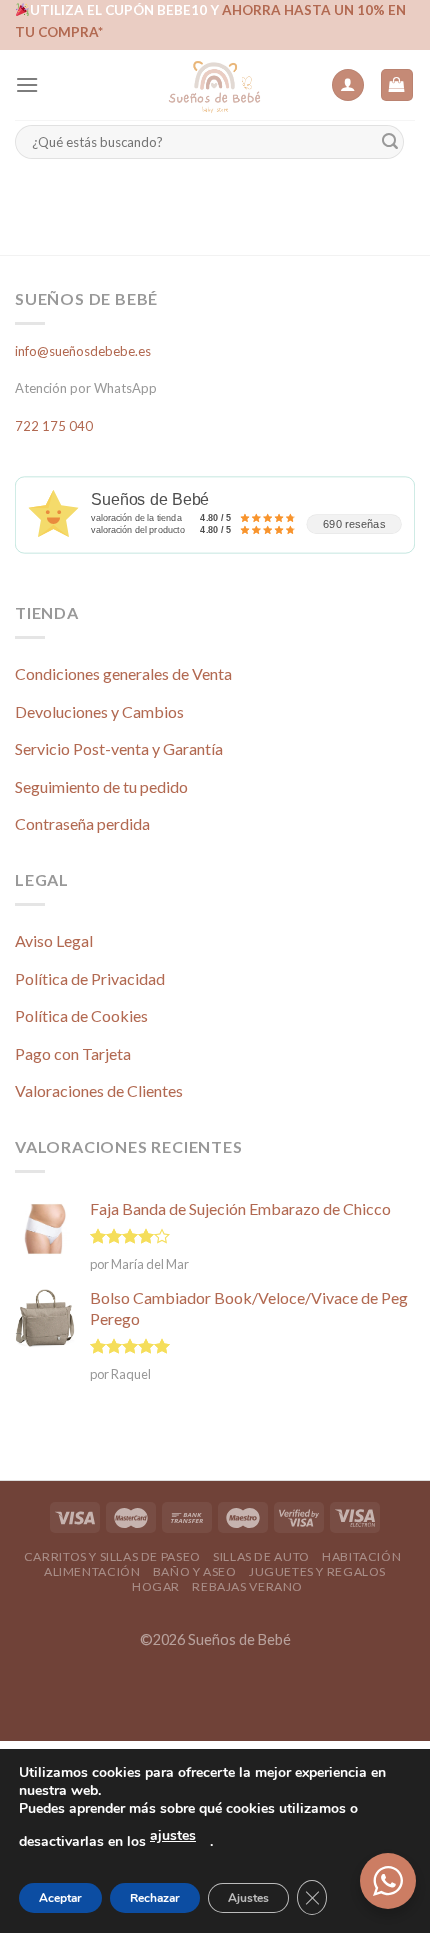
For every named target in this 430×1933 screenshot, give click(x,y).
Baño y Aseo (195, 1571)
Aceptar (60, 1898)
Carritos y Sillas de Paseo (112, 1556)
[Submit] (390, 142)
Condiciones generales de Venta (123, 673)
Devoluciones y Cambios (99, 711)
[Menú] (27, 84)
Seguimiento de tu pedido (101, 786)
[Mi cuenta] (348, 85)
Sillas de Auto (261, 1556)
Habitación (361, 1556)
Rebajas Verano (247, 1586)
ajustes (173, 1835)
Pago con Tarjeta (73, 1053)
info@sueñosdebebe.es (83, 351)
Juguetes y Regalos (317, 1571)
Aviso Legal (54, 940)
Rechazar (155, 1898)
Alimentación (92, 1571)
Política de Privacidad (90, 978)
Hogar (156, 1586)
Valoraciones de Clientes (99, 1090)
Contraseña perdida (82, 823)
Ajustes (248, 1898)
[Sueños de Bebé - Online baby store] (215, 85)
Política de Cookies (81, 1015)
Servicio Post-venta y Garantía (119, 748)
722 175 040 (54, 426)
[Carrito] (397, 85)
